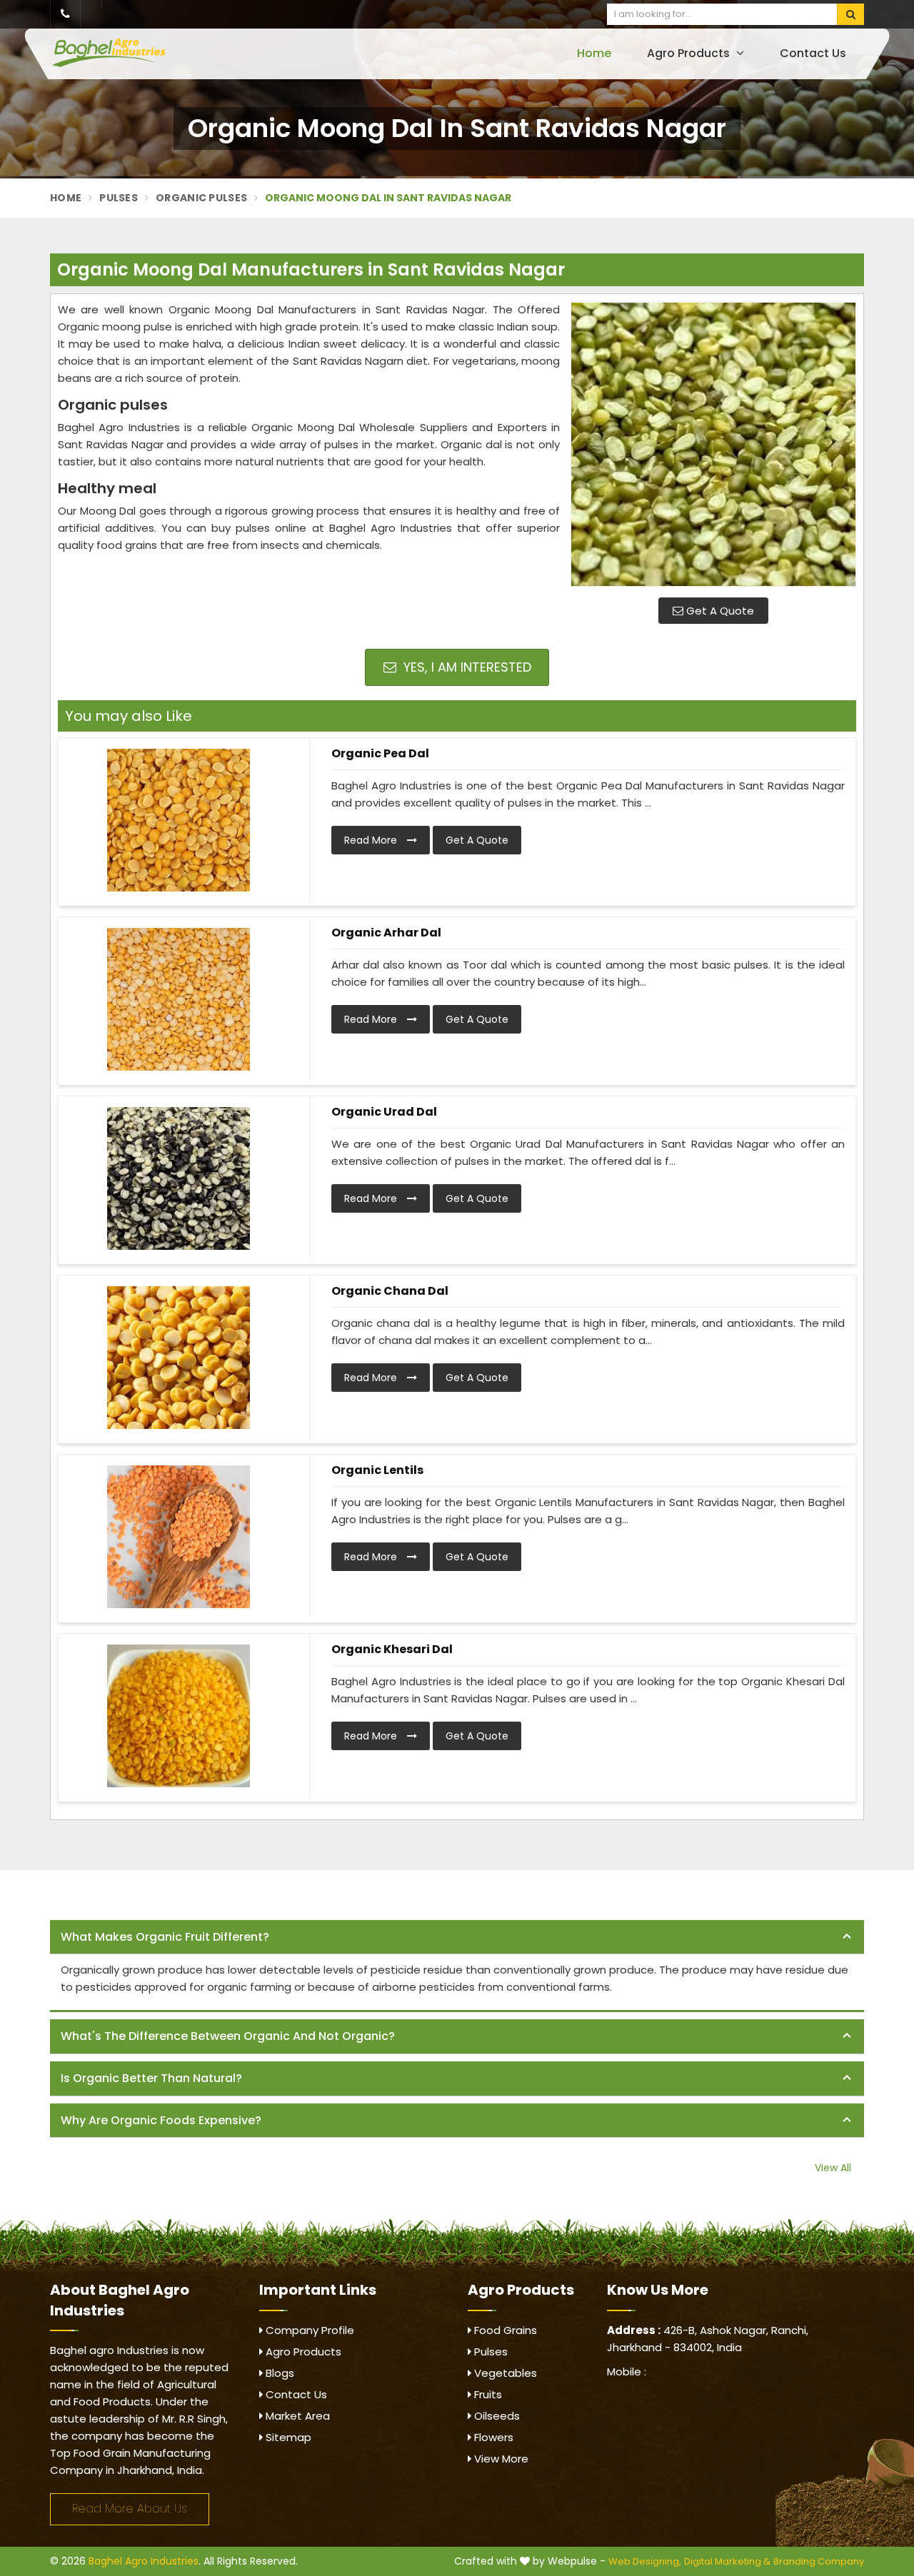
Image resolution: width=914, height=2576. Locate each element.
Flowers (492, 2437)
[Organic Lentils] (179, 1537)
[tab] (457, 1938)
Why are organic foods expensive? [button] (161, 2120)
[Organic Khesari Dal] (179, 1716)
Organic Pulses (201, 198)
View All (833, 2168)
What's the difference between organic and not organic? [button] (228, 2036)
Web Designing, (645, 2561)
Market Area (296, 2416)
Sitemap (287, 2437)
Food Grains (504, 2330)
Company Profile (308, 2330)
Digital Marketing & (727, 2561)
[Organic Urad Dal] (179, 1178)
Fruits (487, 2394)
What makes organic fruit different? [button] (165, 1937)
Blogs (278, 2373)
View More (500, 2459)
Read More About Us (130, 2509)
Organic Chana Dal (390, 1291)
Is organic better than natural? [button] (151, 2078)
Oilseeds (496, 2416)
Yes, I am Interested (466, 667)
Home (594, 53)
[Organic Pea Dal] (179, 820)
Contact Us (813, 53)
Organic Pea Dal (380, 753)
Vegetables (504, 2373)
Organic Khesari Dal (392, 1649)
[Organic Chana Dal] (179, 1358)
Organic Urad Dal (384, 1112)
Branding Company (819, 2561)
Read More (372, 840)
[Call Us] (65, 14)
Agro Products (690, 53)
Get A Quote (719, 611)
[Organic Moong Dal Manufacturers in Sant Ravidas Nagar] (713, 444)
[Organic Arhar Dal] (179, 999)
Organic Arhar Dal (386, 933)
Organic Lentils (377, 1470)
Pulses (119, 198)
